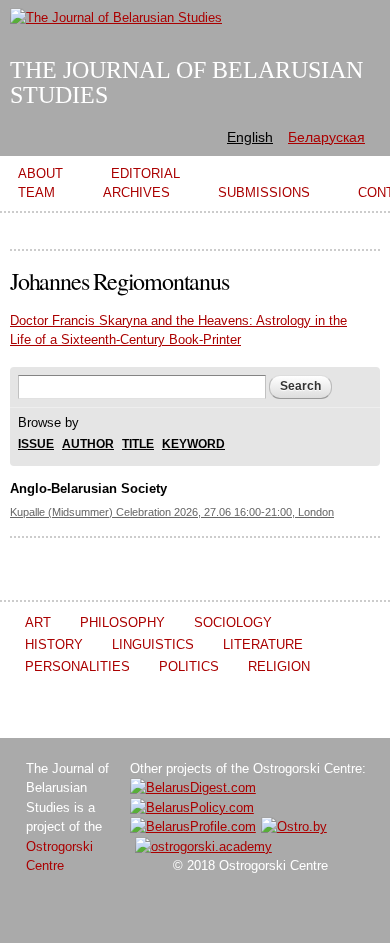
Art (38, 622)
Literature (263, 644)
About (40, 173)
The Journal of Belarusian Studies (186, 82)
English (250, 137)
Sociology (233, 622)
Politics (189, 666)
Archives (136, 192)
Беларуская (326, 137)
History (54, 644)
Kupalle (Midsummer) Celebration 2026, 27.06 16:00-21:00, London (172, 512)
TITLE (138, 444)
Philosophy (122, 622)
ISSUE (36, 444)
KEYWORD (193, 444)
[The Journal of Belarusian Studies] (116, 17)
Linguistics (153, 644)
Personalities (77, 666)
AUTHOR (88, 444)
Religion (279, 666)
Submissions (264, 192)
